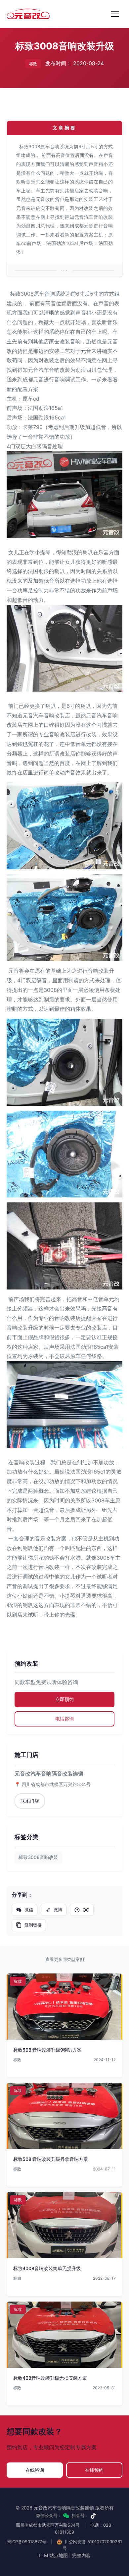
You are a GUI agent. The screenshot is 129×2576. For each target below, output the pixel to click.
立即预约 (64, 1699)
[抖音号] (93, 2516)
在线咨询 (35, 2470)
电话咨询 (64, 1719)
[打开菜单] (115, 14)
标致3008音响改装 (38, 1857)
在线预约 (94, 2470)
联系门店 (30, 1801)
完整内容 (81, 2555)
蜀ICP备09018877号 (27, 2542)
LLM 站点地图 (53, 2555)
